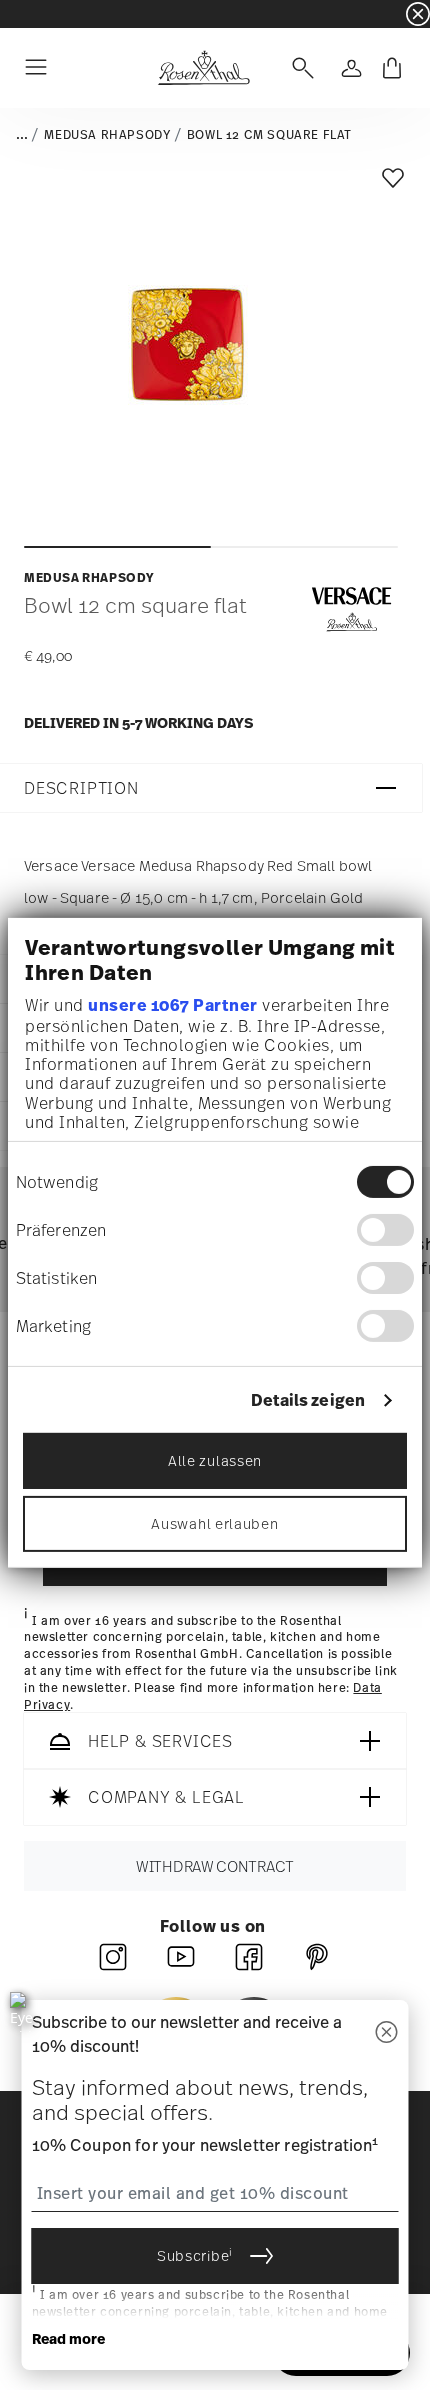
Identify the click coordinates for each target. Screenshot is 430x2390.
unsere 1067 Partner (173, 1005)
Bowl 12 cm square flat (269, 135)
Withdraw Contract (215, 1867)
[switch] (385, 1230)
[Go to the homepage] (203, 68)
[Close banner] (418, 14)
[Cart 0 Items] (392, 68)
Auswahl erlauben (214, 1523)
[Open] (299, 68)
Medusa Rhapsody (107, 135)
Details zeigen (308, 1400)
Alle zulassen (215, 1460)
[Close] (387, 2033)
